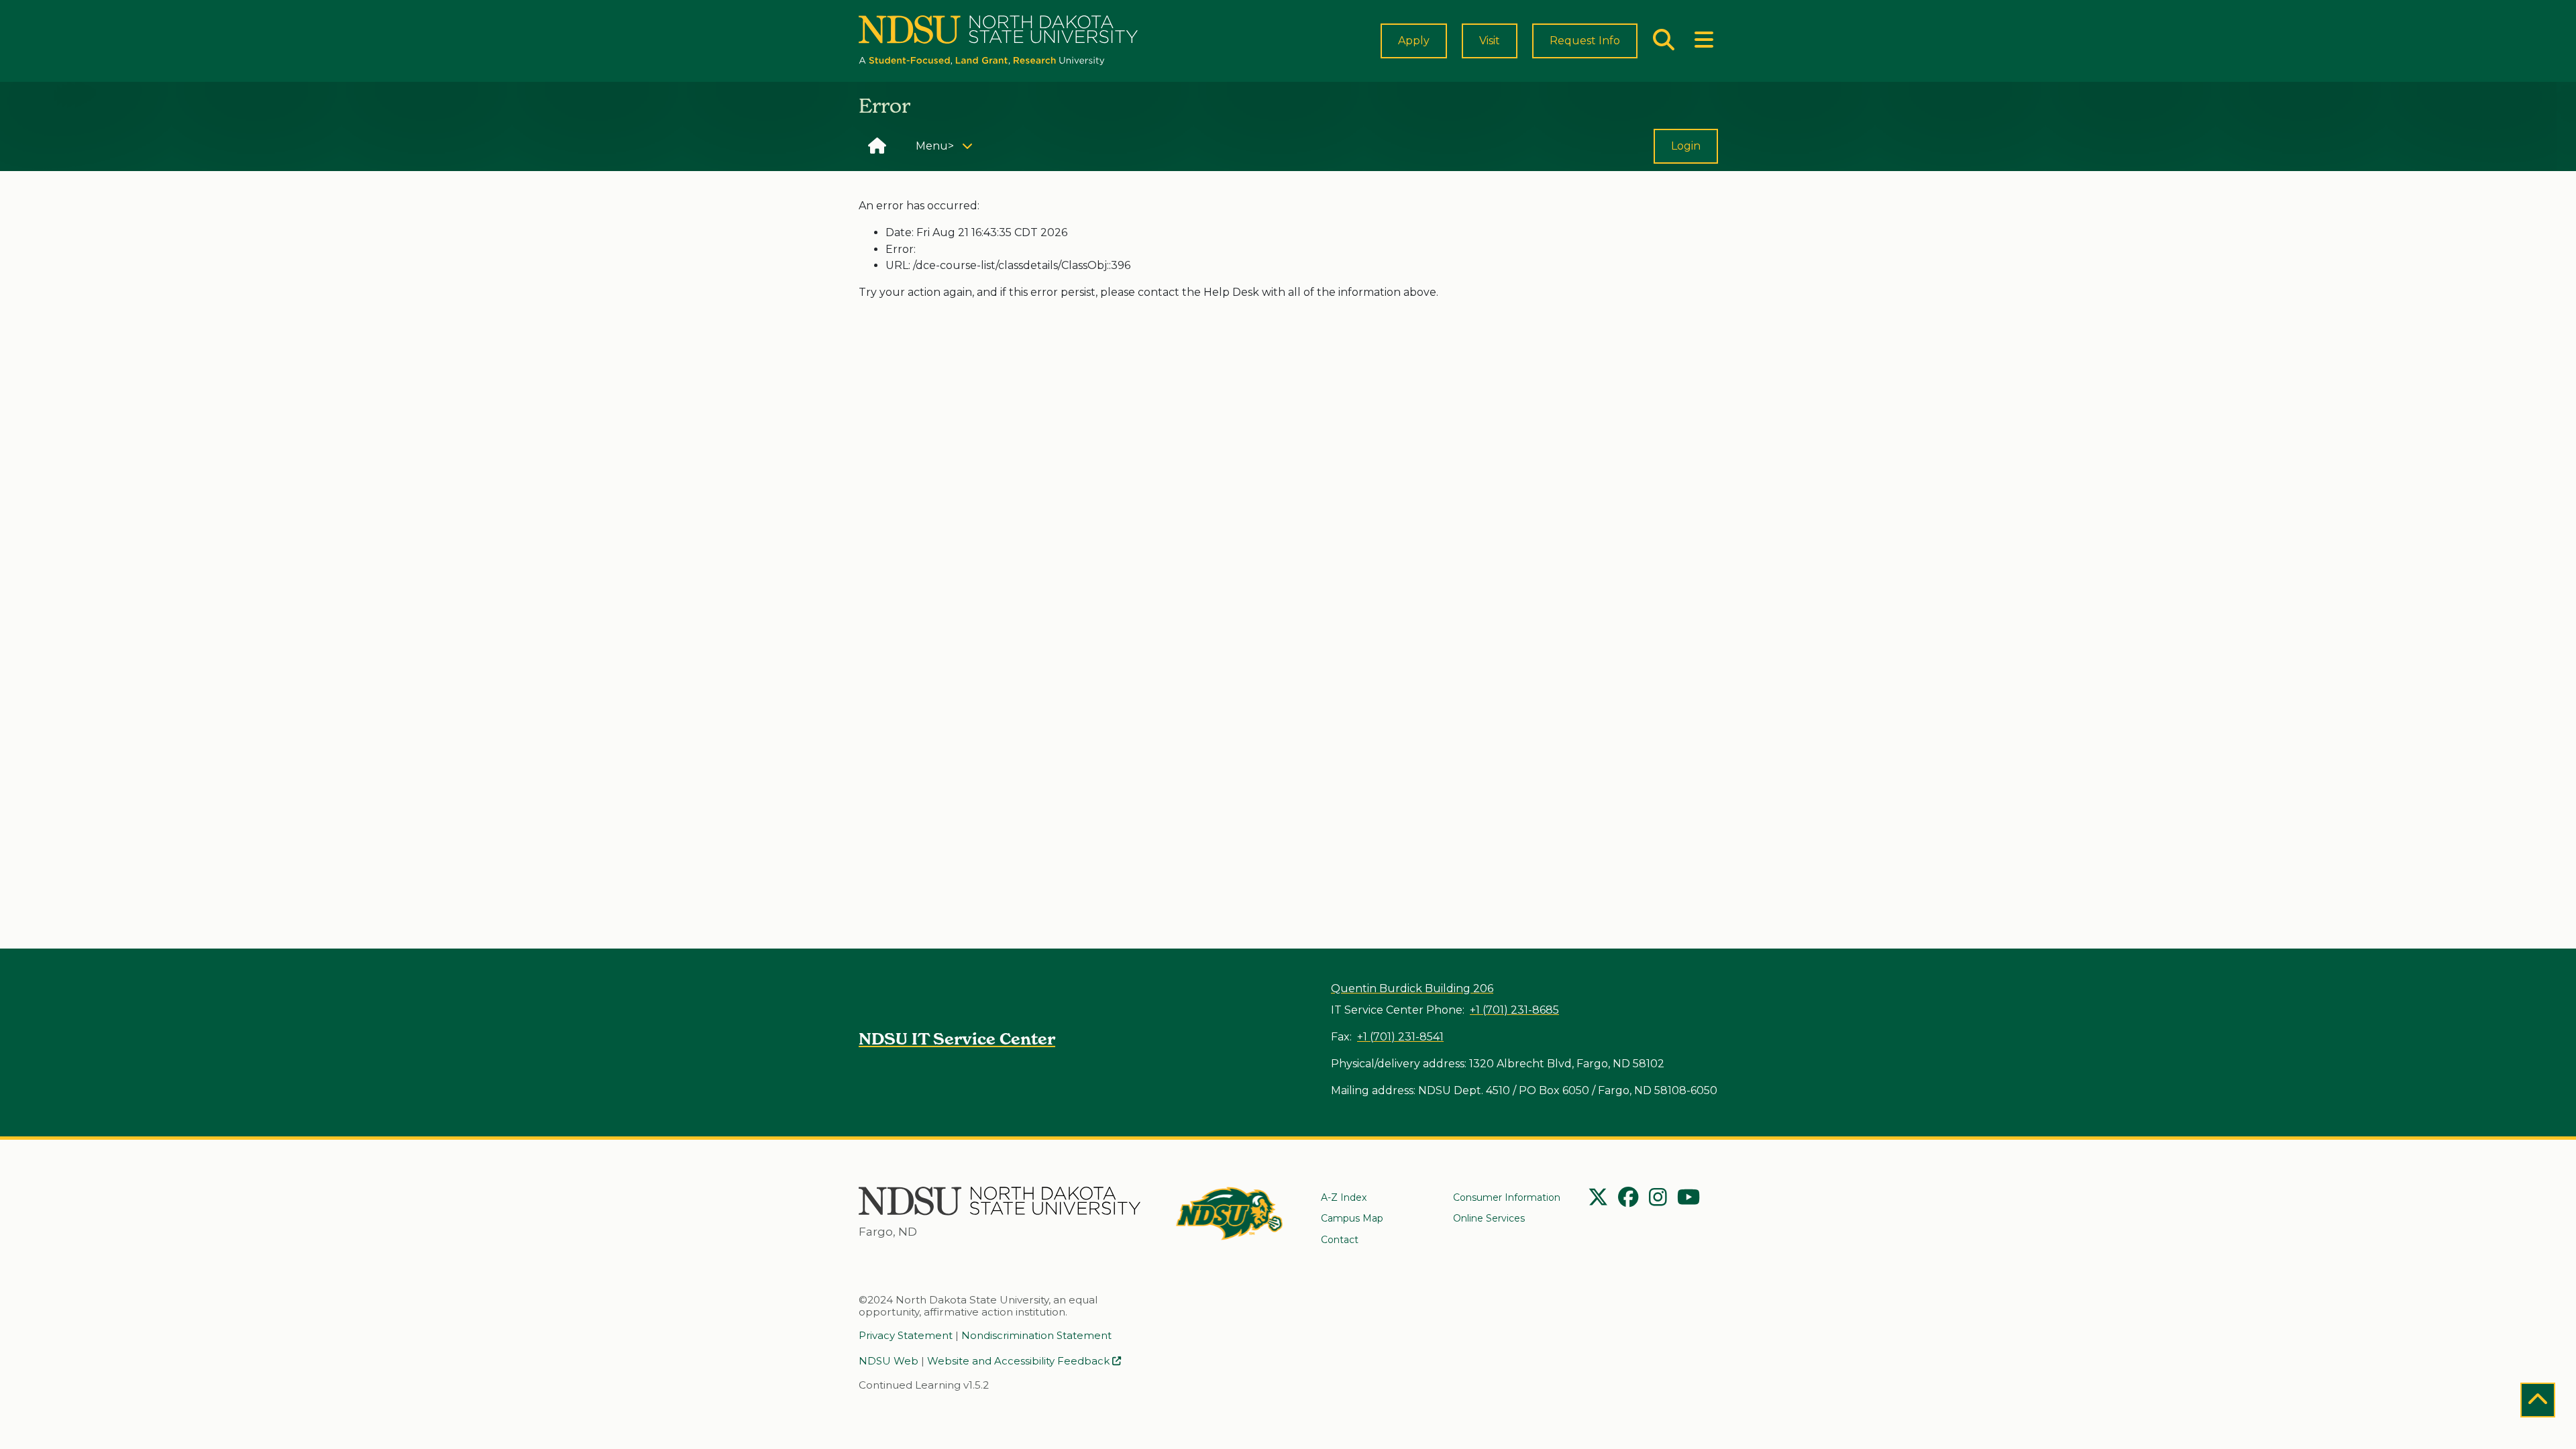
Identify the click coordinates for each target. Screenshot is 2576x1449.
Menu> (949, 146)
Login (1686, 146)
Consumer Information (1507, 1197)
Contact (1340, 1240)
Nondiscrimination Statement (1036, 1335)
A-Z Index (1344, 1197)
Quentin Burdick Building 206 (1412, 988)
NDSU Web (889, 1361)
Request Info (1585, 41)
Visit (1490, 41)
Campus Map (1352, 1218)
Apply (1414, 41)
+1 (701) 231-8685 (1514, 1010)
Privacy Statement (906, 1335)
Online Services (1489, 1218)
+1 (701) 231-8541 (1400, 1037)
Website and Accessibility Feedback (1020, 1361)
